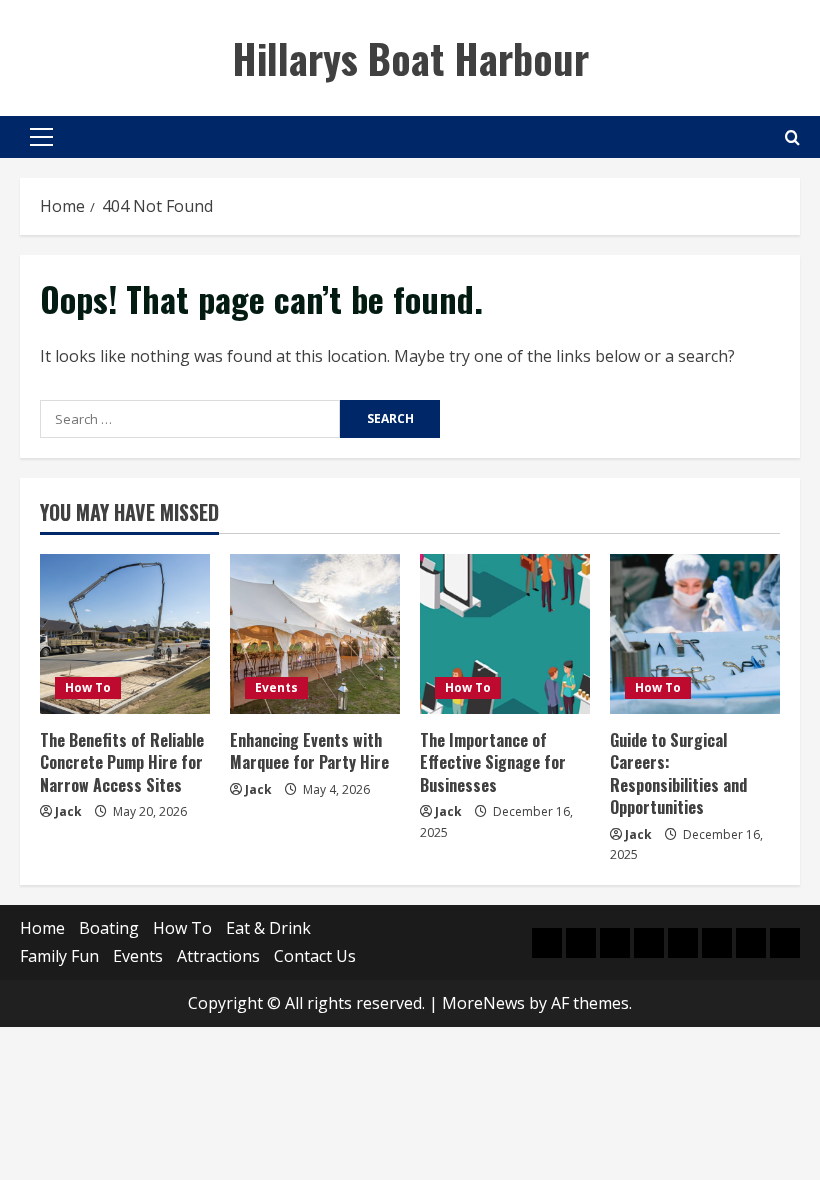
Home (42, 928)
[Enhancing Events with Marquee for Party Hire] (315, 634)
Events (276, 687)
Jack (68, 811)
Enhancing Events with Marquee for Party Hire (309, 751)
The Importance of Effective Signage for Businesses (493, 762)
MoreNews (483, 1003)
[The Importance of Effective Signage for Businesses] (505, 634)
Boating (109, 928)
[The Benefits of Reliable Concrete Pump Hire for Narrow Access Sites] (125, 634)
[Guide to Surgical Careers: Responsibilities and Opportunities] (695, 634)
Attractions (218, 956)
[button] (41, 137)
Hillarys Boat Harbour (410, 58)
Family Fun (59, 956)
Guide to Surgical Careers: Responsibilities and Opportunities (678, 773)
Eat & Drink (268, 928)
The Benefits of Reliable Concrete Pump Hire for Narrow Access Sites (122, 762)
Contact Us (315, 956)
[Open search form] (792, 137)
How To (88, 687)
